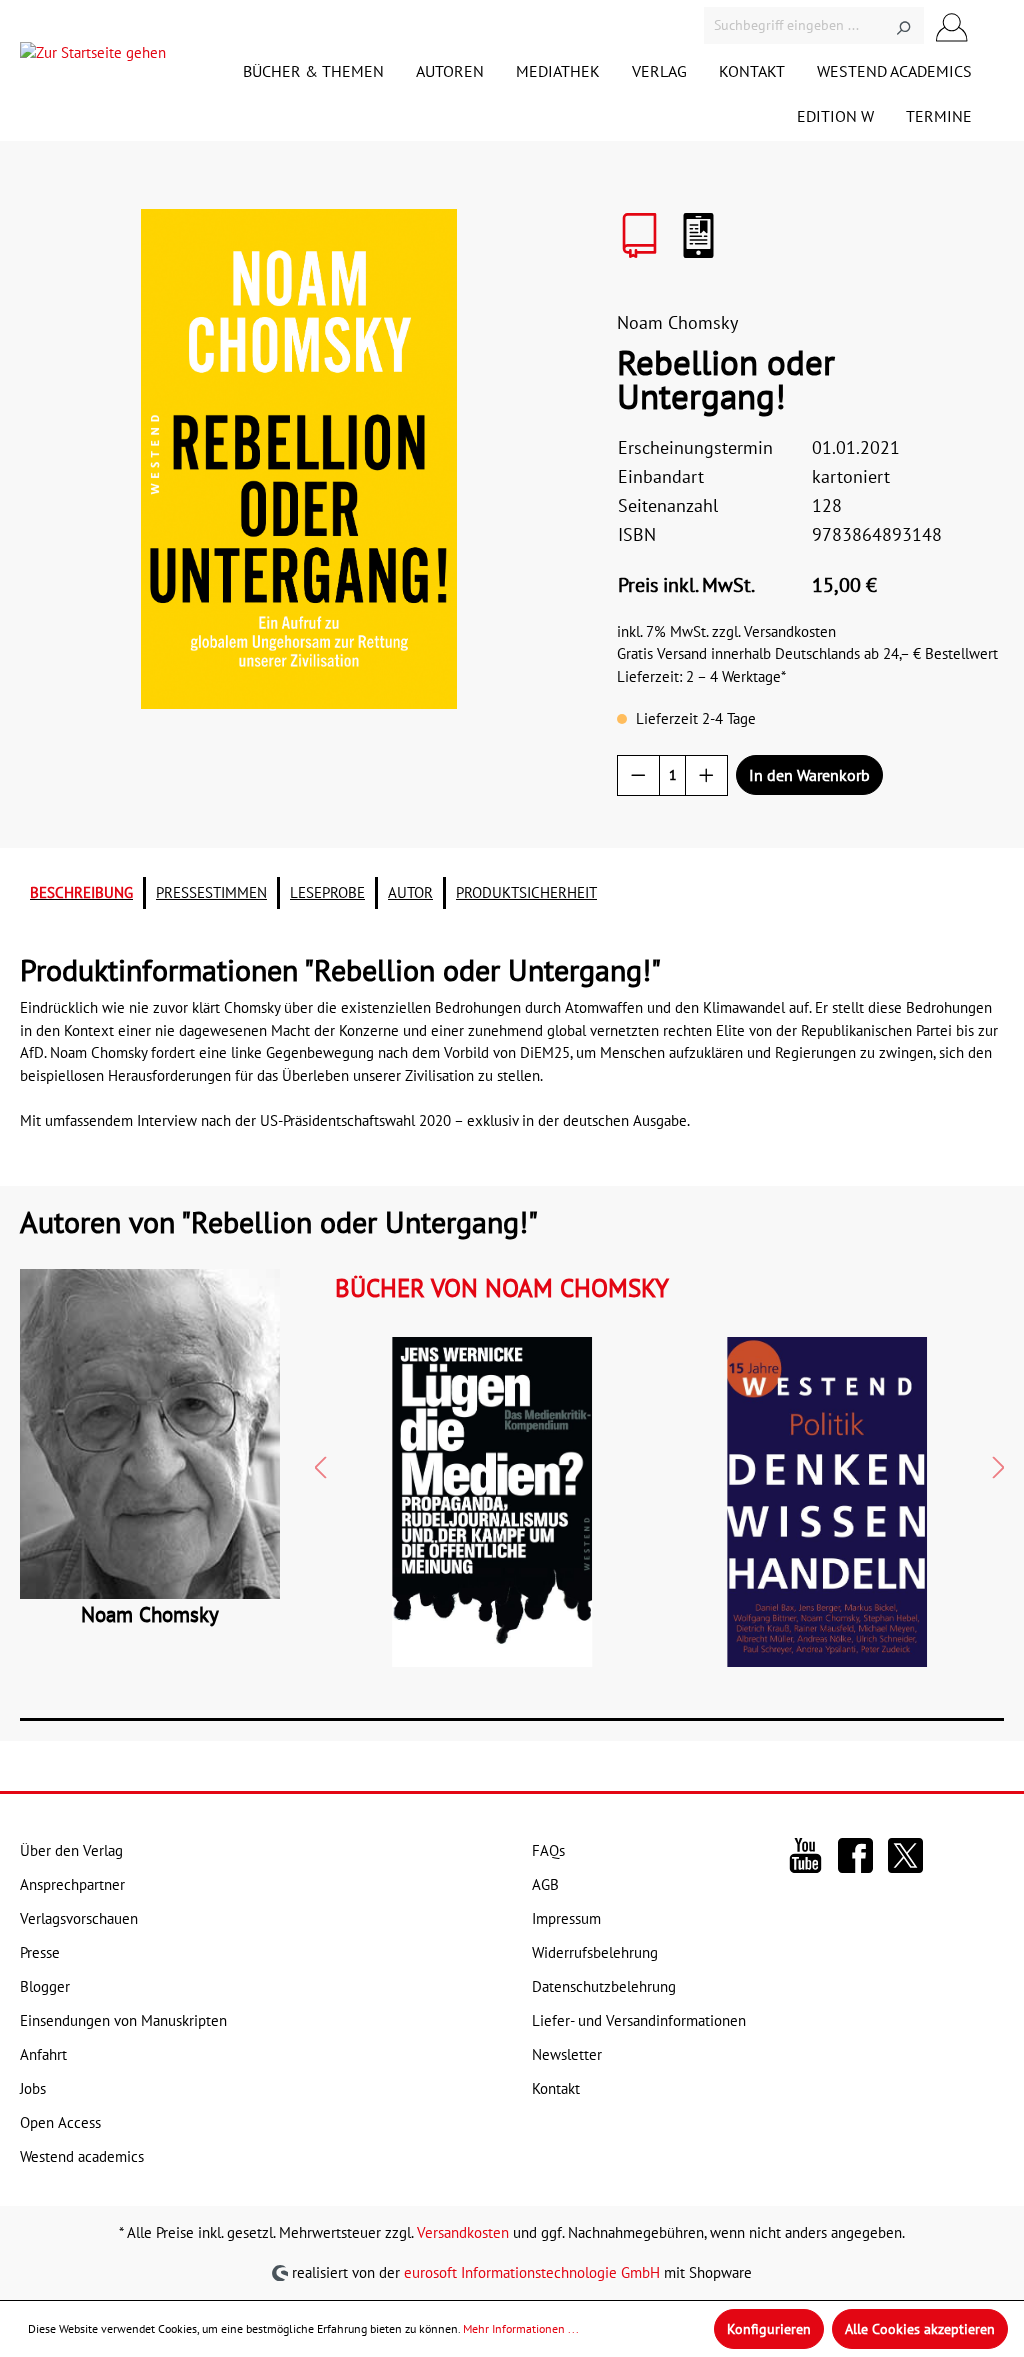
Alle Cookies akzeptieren (920, 2329)
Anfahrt (43, 2054)
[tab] (81, 893)
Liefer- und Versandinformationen (639, 2020)
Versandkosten (463, 2232)
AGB (545, 1884)
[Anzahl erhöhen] (706, 775)
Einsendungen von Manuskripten (123, 2020)
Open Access (60, 2122)
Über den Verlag (71, 1850)
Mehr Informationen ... (521, 2328)
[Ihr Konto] (952, 25)
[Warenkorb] (992, 26)
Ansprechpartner (72, 1884)
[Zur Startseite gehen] (93, 58)
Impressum (566, 1918)
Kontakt (556, 2088)
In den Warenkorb (809, 775)
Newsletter (567, 2054)
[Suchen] (903, 25)
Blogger (45, 1986)
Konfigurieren (769, 2329)
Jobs (33, 2088)
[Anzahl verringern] (638, 775)
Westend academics (82, 2156)
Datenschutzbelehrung (604, 1986)
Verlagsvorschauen (79, 1918)
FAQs (548, 1850)
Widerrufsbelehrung (595, 1952)
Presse (40, 1952)
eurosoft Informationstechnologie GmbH (532, 2271)
